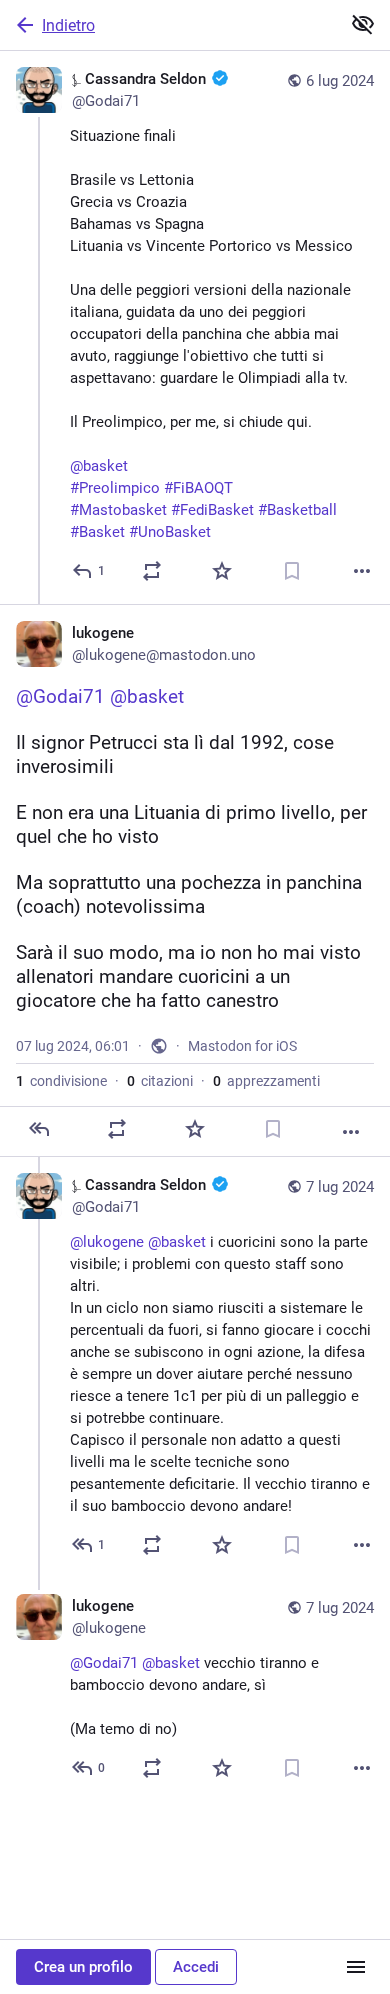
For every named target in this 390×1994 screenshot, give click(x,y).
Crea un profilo (83, 1967)
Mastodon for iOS (242, 1046)
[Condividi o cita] (152, 571)
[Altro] (362, 571)
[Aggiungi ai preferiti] (222, 571)
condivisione (61, 1081)
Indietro (68, 25)
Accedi (196, 1967)
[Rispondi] (39, 1129)
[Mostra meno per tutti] (363, 24)
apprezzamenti (266, 1081)
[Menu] (356, 1967)
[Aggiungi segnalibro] (292, 571)
